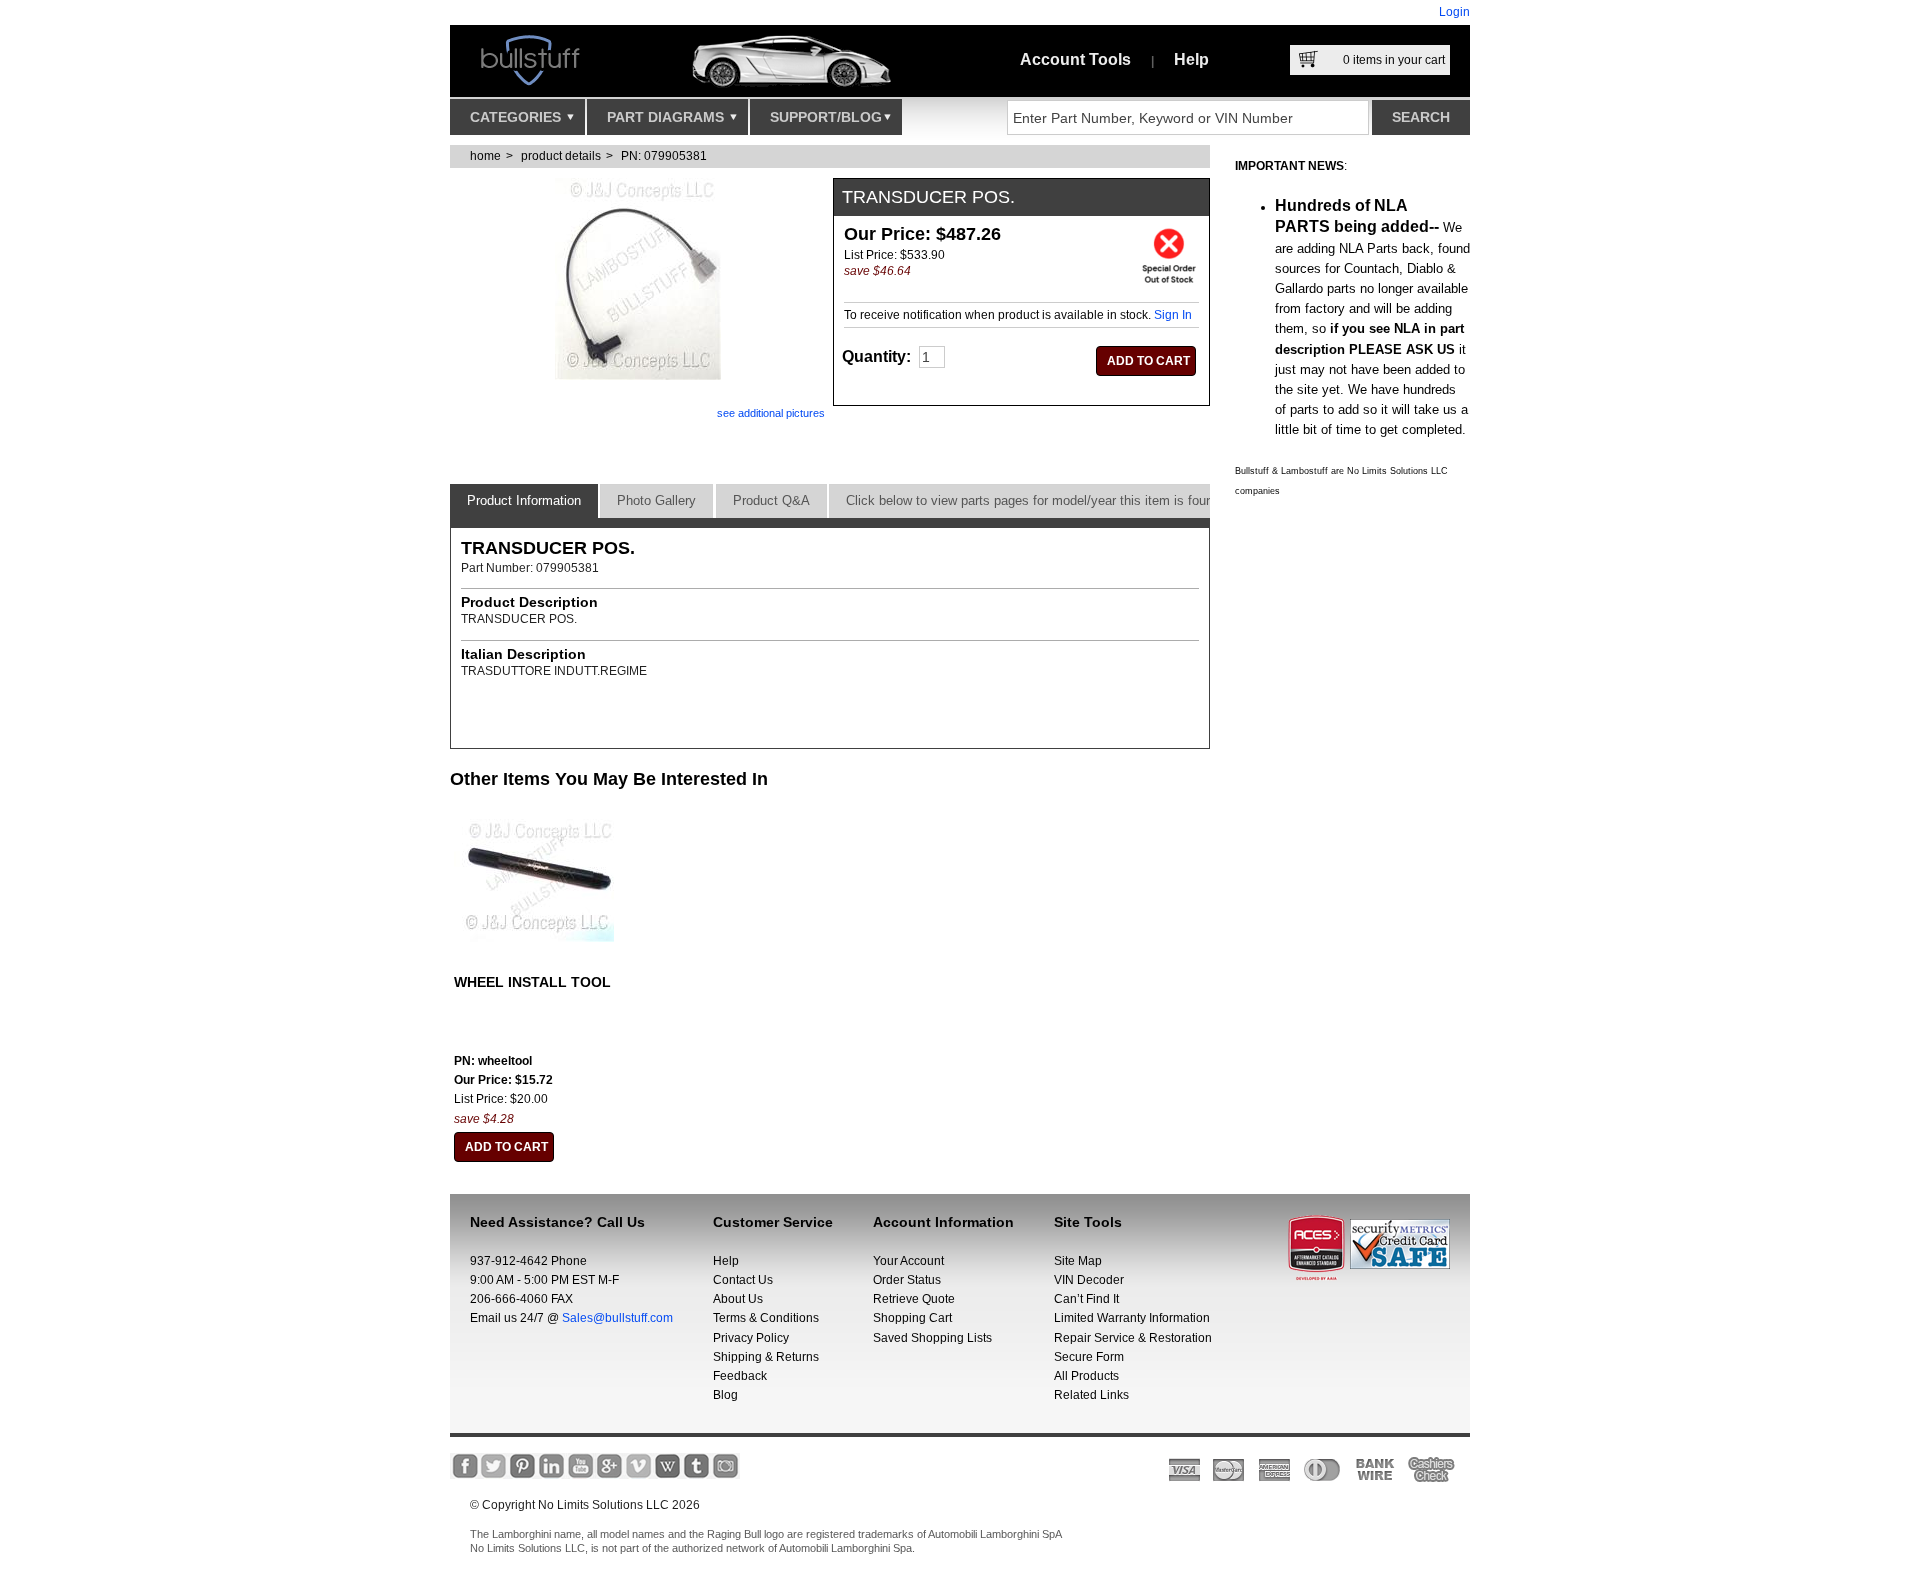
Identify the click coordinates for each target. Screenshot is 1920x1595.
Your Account (908, 1261)
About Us (738, 1299)
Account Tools (1075, 59)
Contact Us (743, 1280)
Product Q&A (771, 500)
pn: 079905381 (664, 156)
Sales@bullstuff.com (617, 1318)
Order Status (907, 1280)
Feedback (740, 1376)
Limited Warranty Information (1132, 1318)
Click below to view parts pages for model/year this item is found (1033, 500)
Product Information (524, 500)
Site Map (1078, 1261)
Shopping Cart (912, 1318)
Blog (725, 1395)
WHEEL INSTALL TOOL (532, 982)
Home (485, 156)
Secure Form (1089, 1357)
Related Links (1091, 1395)
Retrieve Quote (914, 1299)
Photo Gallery (656, 500)
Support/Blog (826, 117)
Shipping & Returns (766, 1357)
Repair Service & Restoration (1133, 1338)
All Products (1086, 1376)
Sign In (1173, 315)
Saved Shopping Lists (932, 1338)
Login (1454, 12)
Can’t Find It (1086, 1299)
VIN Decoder (1089, 1280)
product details (561, 156)
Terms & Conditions (766, 1318)
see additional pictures (771, 413)
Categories (517, 117)
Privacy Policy (751, 1338)
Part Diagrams (667, 117)
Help (1191, 59)
